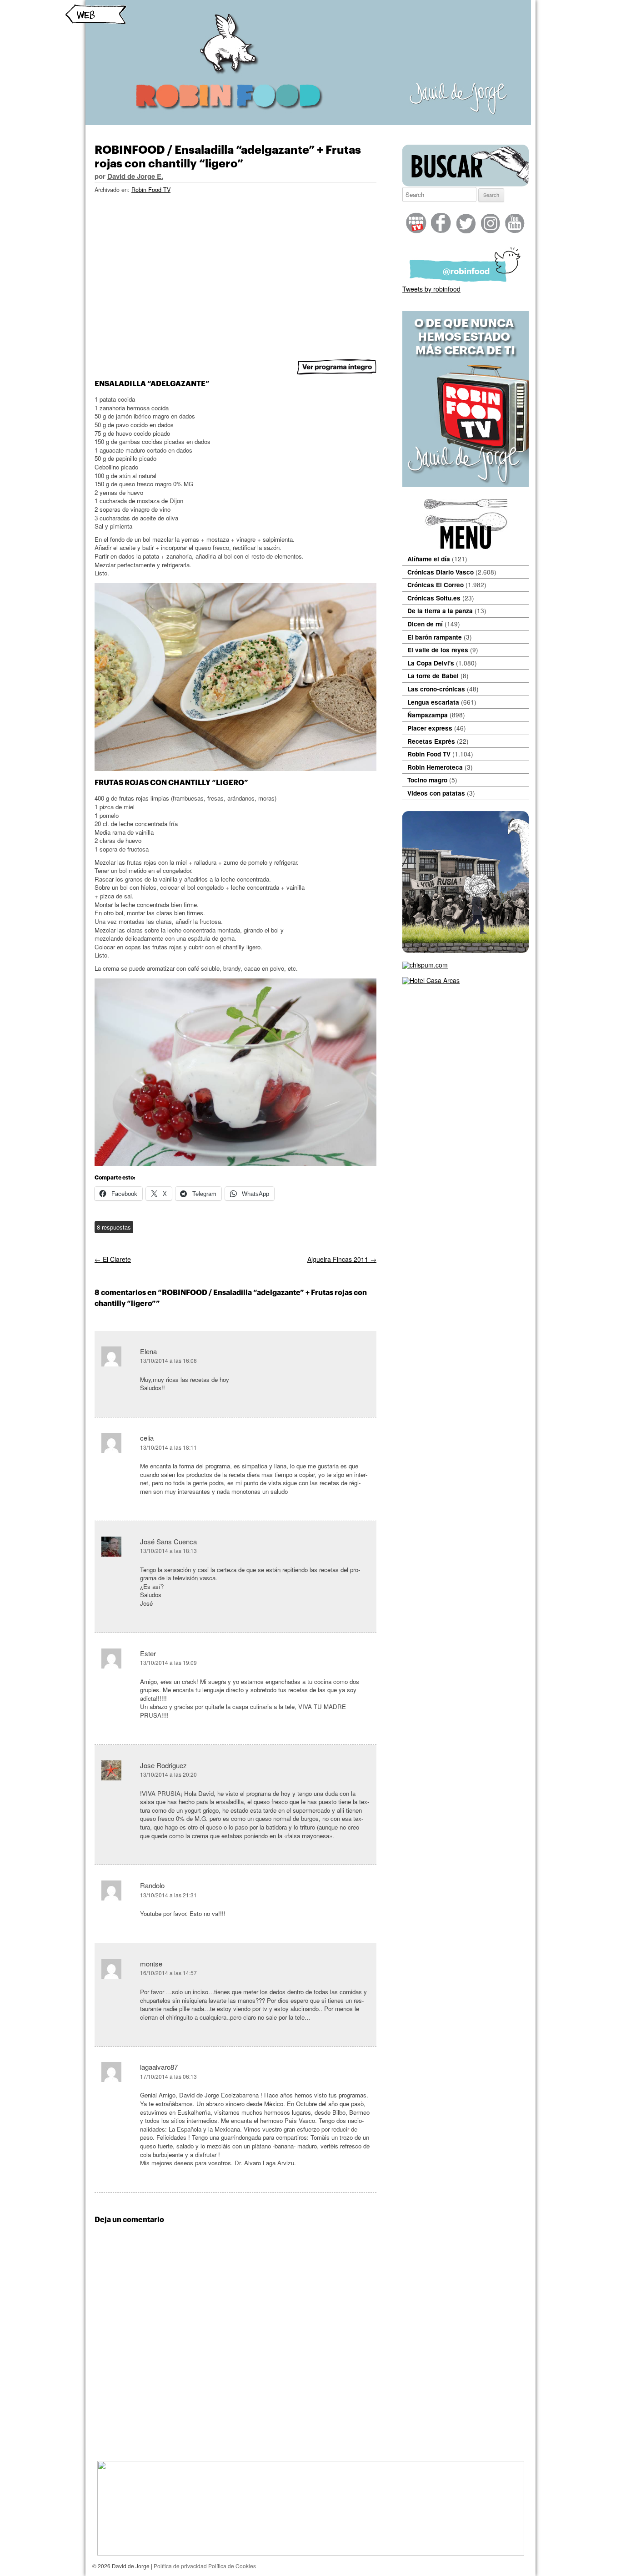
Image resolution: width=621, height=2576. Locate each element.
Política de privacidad (180, 2566)
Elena (148, 1351)
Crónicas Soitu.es (434, 598)
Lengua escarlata (433, 702)
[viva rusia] (466, 950)
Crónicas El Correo (436, 585)
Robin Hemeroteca (435, 767)
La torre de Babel (433, 676)
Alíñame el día (429, 559)
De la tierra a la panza (440, 611)
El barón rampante (435, 637)
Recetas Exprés (431, 741)
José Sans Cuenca (168, 1541)
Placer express (430, 728)
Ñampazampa (428, 715)
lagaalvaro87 (159, 2067)
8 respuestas (114, 1227)
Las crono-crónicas (436, 689)
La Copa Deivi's (431, 663)
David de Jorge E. (135, 176)
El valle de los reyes (438, 650)
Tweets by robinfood (431, 289)
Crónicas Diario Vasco (441, 572)
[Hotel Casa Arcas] (431, 980)
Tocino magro (427, 780)
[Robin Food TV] (466, 484)
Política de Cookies (232, 2566)
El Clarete (113, 1259)
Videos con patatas (436, 793)
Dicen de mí (425, 624)
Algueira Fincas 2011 (342, 1259)
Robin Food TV (151, 190)
